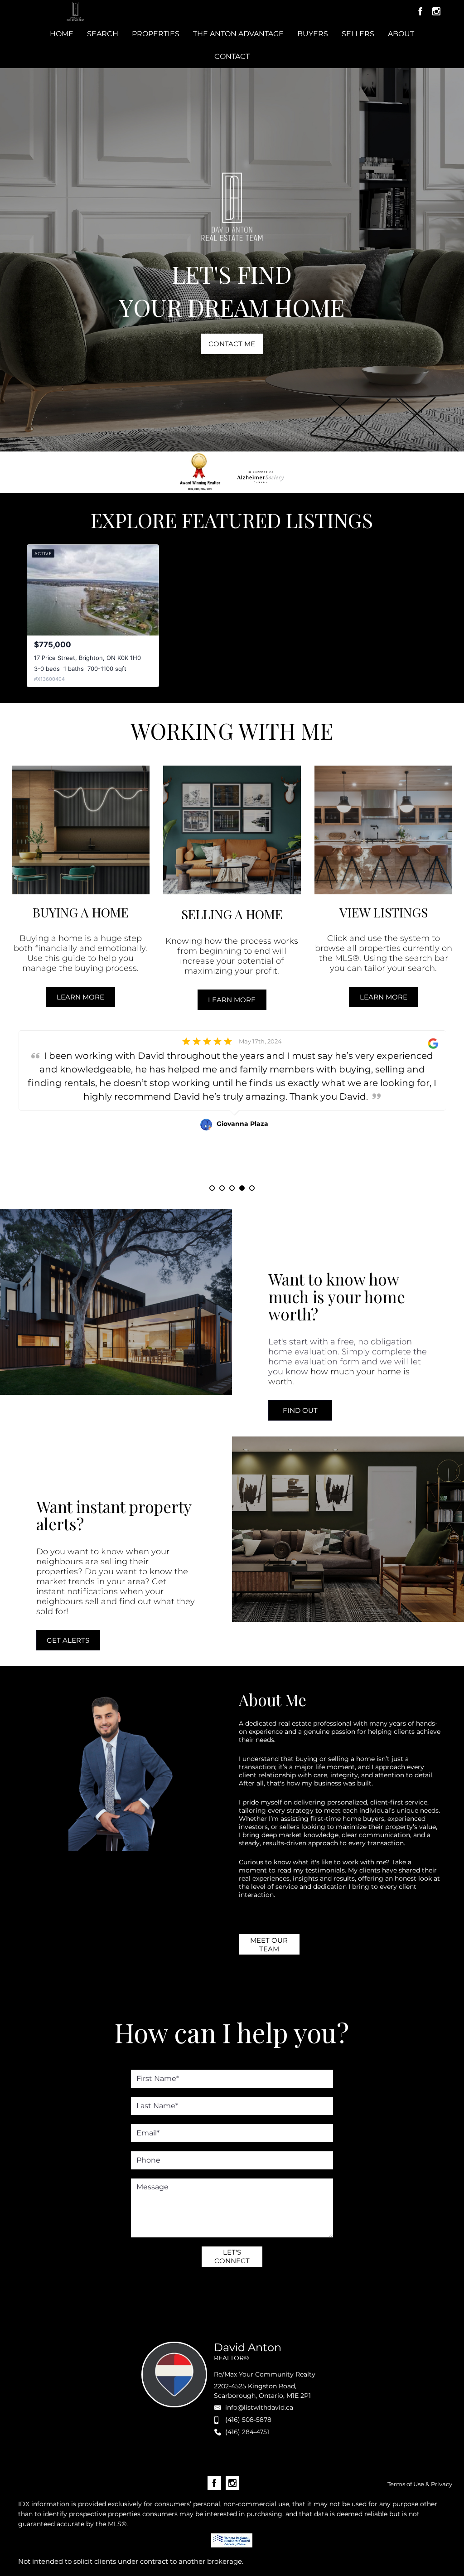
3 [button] (232, 1188)
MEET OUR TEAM (269, 1945)
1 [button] (212, 1188)
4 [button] (242, 1188)
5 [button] (252, 1188)
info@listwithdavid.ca (259, 2407)
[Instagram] (436, 11)
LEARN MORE (80, 997)
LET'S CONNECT (232, 2256)
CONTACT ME (232, 344)
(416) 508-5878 (248, 2420)
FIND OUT (300, 1410)
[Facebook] (420, 11)
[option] (232, 1108)
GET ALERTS (68, 1640)
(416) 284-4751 (247, 2432)
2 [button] (222, 1188)
